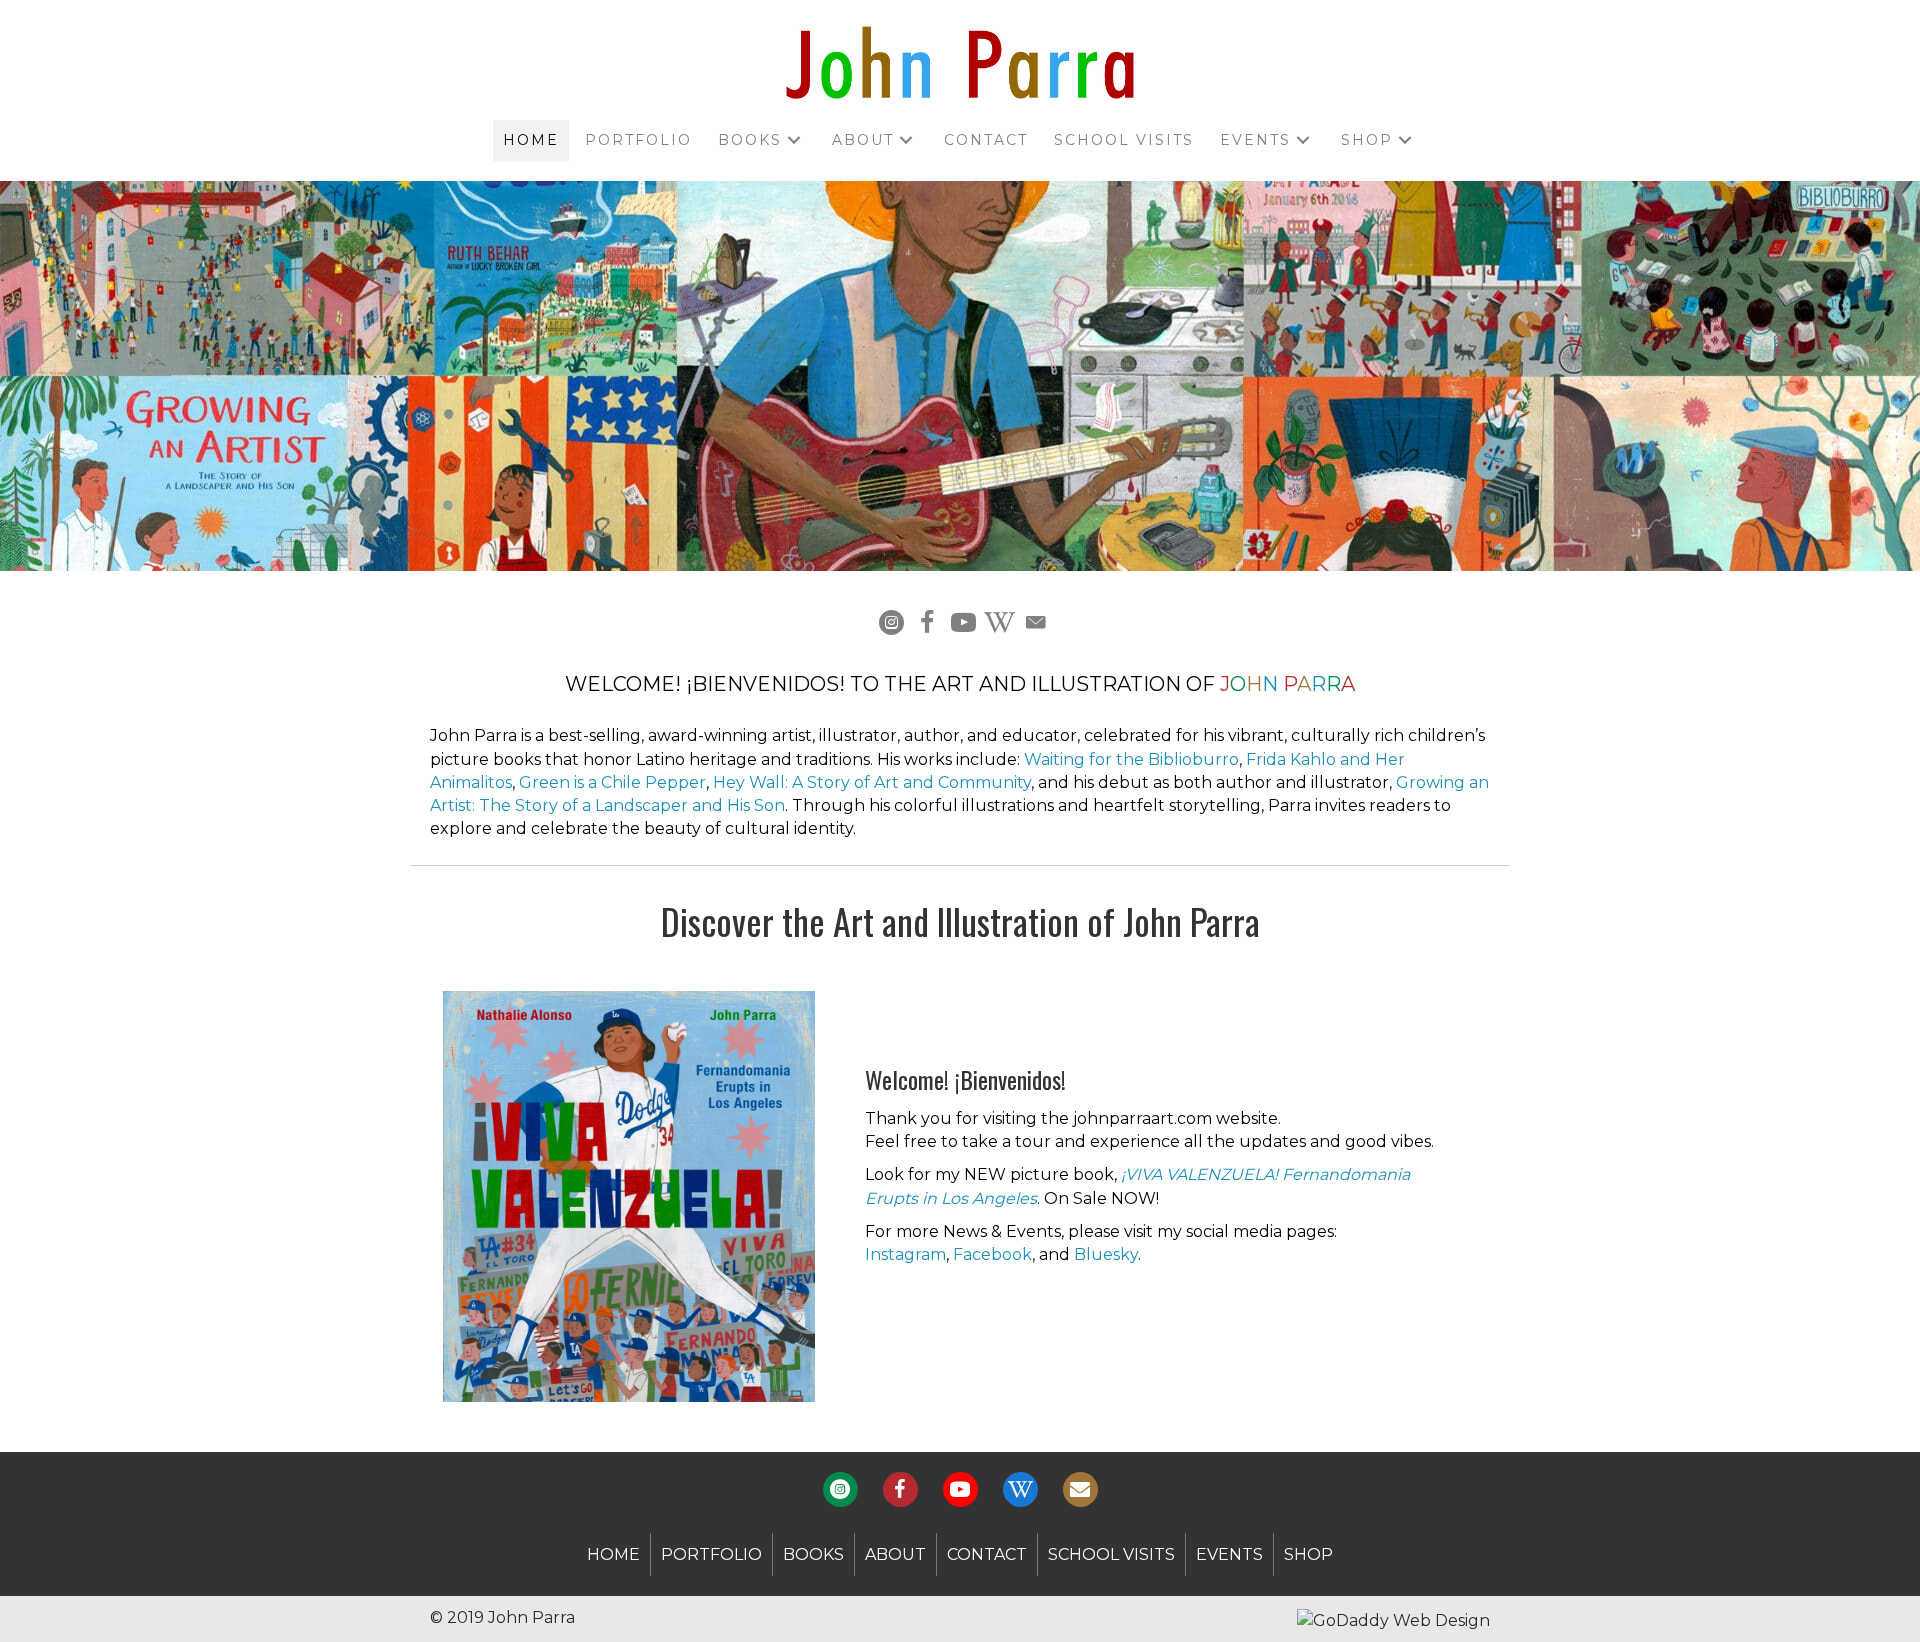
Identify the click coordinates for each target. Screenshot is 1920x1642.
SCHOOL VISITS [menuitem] (1111, 1554)
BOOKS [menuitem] (813, 1554)
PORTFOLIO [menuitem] (711, 1554)
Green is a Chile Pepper (612, 782)
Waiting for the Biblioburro (1131, 759)
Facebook (992, 1254)
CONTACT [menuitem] (987, 1554)
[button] (794, 140)
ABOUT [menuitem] (895, 1554)
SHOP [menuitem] (1308, 1554)
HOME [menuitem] (613, 1554)
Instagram (905, 1254)
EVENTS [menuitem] (1229, 1554)
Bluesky (1106, 1254)
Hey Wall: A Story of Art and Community (872, 782)
